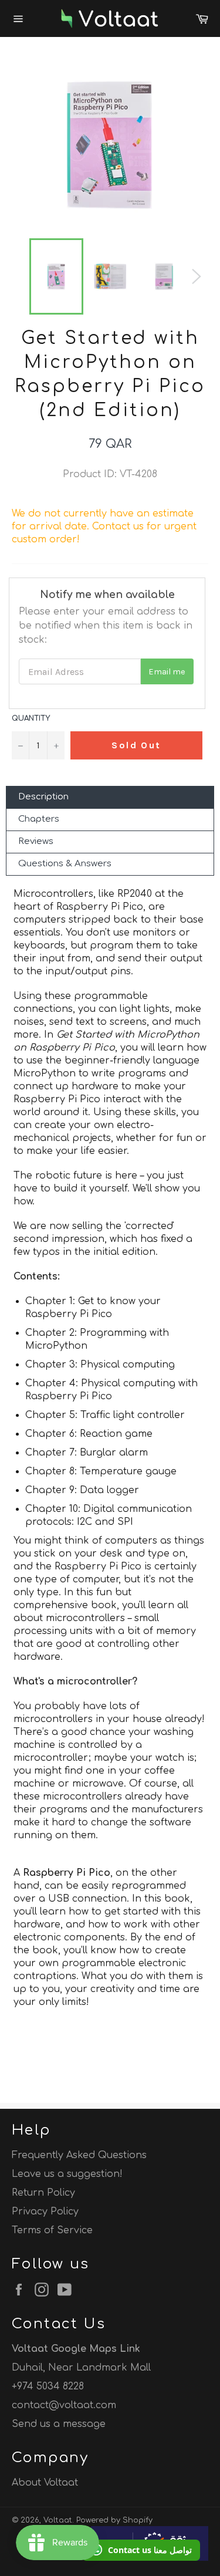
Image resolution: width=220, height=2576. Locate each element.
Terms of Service (52, 2230)
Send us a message (59, 2424)
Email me (167, 672)
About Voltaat (45, 2483)
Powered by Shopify (114, 2520)
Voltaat (58, 2520)
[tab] (110, 797)
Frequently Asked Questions (79, 2155)
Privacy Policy (45, 2212)
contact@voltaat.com (64, 2405)
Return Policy (43, 2193)
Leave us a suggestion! (67, 2174)
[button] (141, 2550)
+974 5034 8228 (48, 2386)
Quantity (31, 718)
